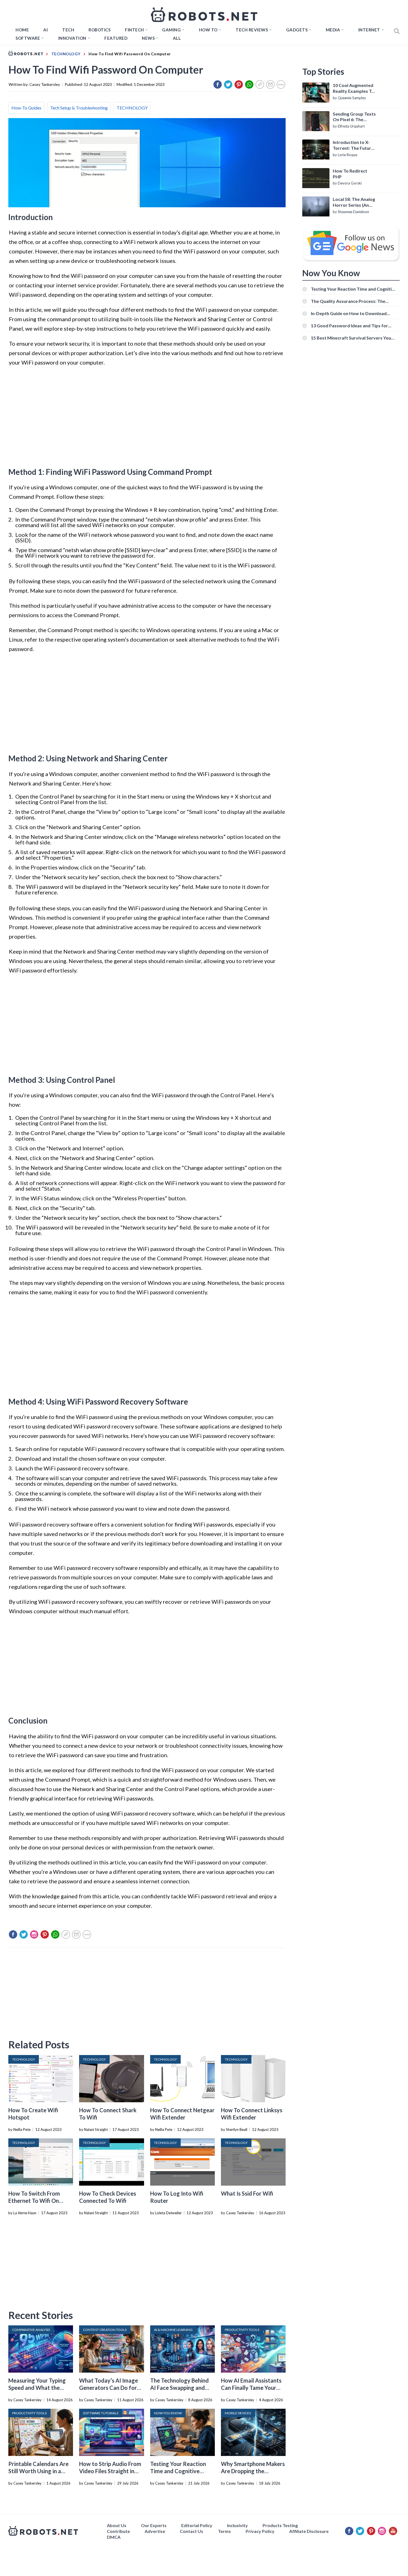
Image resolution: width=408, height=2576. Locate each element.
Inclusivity (237, 2525)
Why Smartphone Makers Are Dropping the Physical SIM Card (253, 2471)
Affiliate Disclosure (309, 2531)
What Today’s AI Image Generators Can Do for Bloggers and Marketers (109, 2388)
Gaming (171, 30)
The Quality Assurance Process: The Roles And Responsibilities (348, 301)
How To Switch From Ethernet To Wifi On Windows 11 (34, 2201)
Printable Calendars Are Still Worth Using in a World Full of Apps (38, 2471)
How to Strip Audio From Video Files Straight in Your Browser (110, 2471)
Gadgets (297, 30)
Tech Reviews (252, 30)
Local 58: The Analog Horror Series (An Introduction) (354, 202)
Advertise (155, 2531)
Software (28, 38)
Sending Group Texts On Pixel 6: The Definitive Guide (354, 117)
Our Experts (154, 2525)
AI (46, 30)
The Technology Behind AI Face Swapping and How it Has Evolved (179, 2388)
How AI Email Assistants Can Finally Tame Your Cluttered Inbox (251, 2388)
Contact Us (192, 2531)
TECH (68, 30)
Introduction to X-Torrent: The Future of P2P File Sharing (353, 145)
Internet (369, 30)
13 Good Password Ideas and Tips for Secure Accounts (349, 326)
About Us (117, 2525)
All (177, 38)
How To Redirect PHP (350, 174)
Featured (116, 38)
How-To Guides (26, 108)
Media (333, 30)
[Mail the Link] (270, 84)
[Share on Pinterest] (239, 84)
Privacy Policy (260, 2531)
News (148, 38)
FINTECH (134, 30)
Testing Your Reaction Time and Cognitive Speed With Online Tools (181, 2471)
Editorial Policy (197, 2525)
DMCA (114, 2537)
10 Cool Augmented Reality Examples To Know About (353, 88)
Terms (224, 2531)
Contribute (118, 2531)
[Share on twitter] (228, 84)
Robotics (100, 30)
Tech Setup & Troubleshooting (79, 108)
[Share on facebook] (218, 84)
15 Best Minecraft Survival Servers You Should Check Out (351, 338)
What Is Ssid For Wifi (247, 2193)
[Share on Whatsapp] (249, 84)
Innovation (72, 38)
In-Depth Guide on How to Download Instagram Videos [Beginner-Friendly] (349, 313)
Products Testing (280, 2525)
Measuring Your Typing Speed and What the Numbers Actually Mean (38, 2388)
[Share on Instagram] (34, 1934)
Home (22, 30)
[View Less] (281, 84)
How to (208, 30)
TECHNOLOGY (132, 108)
